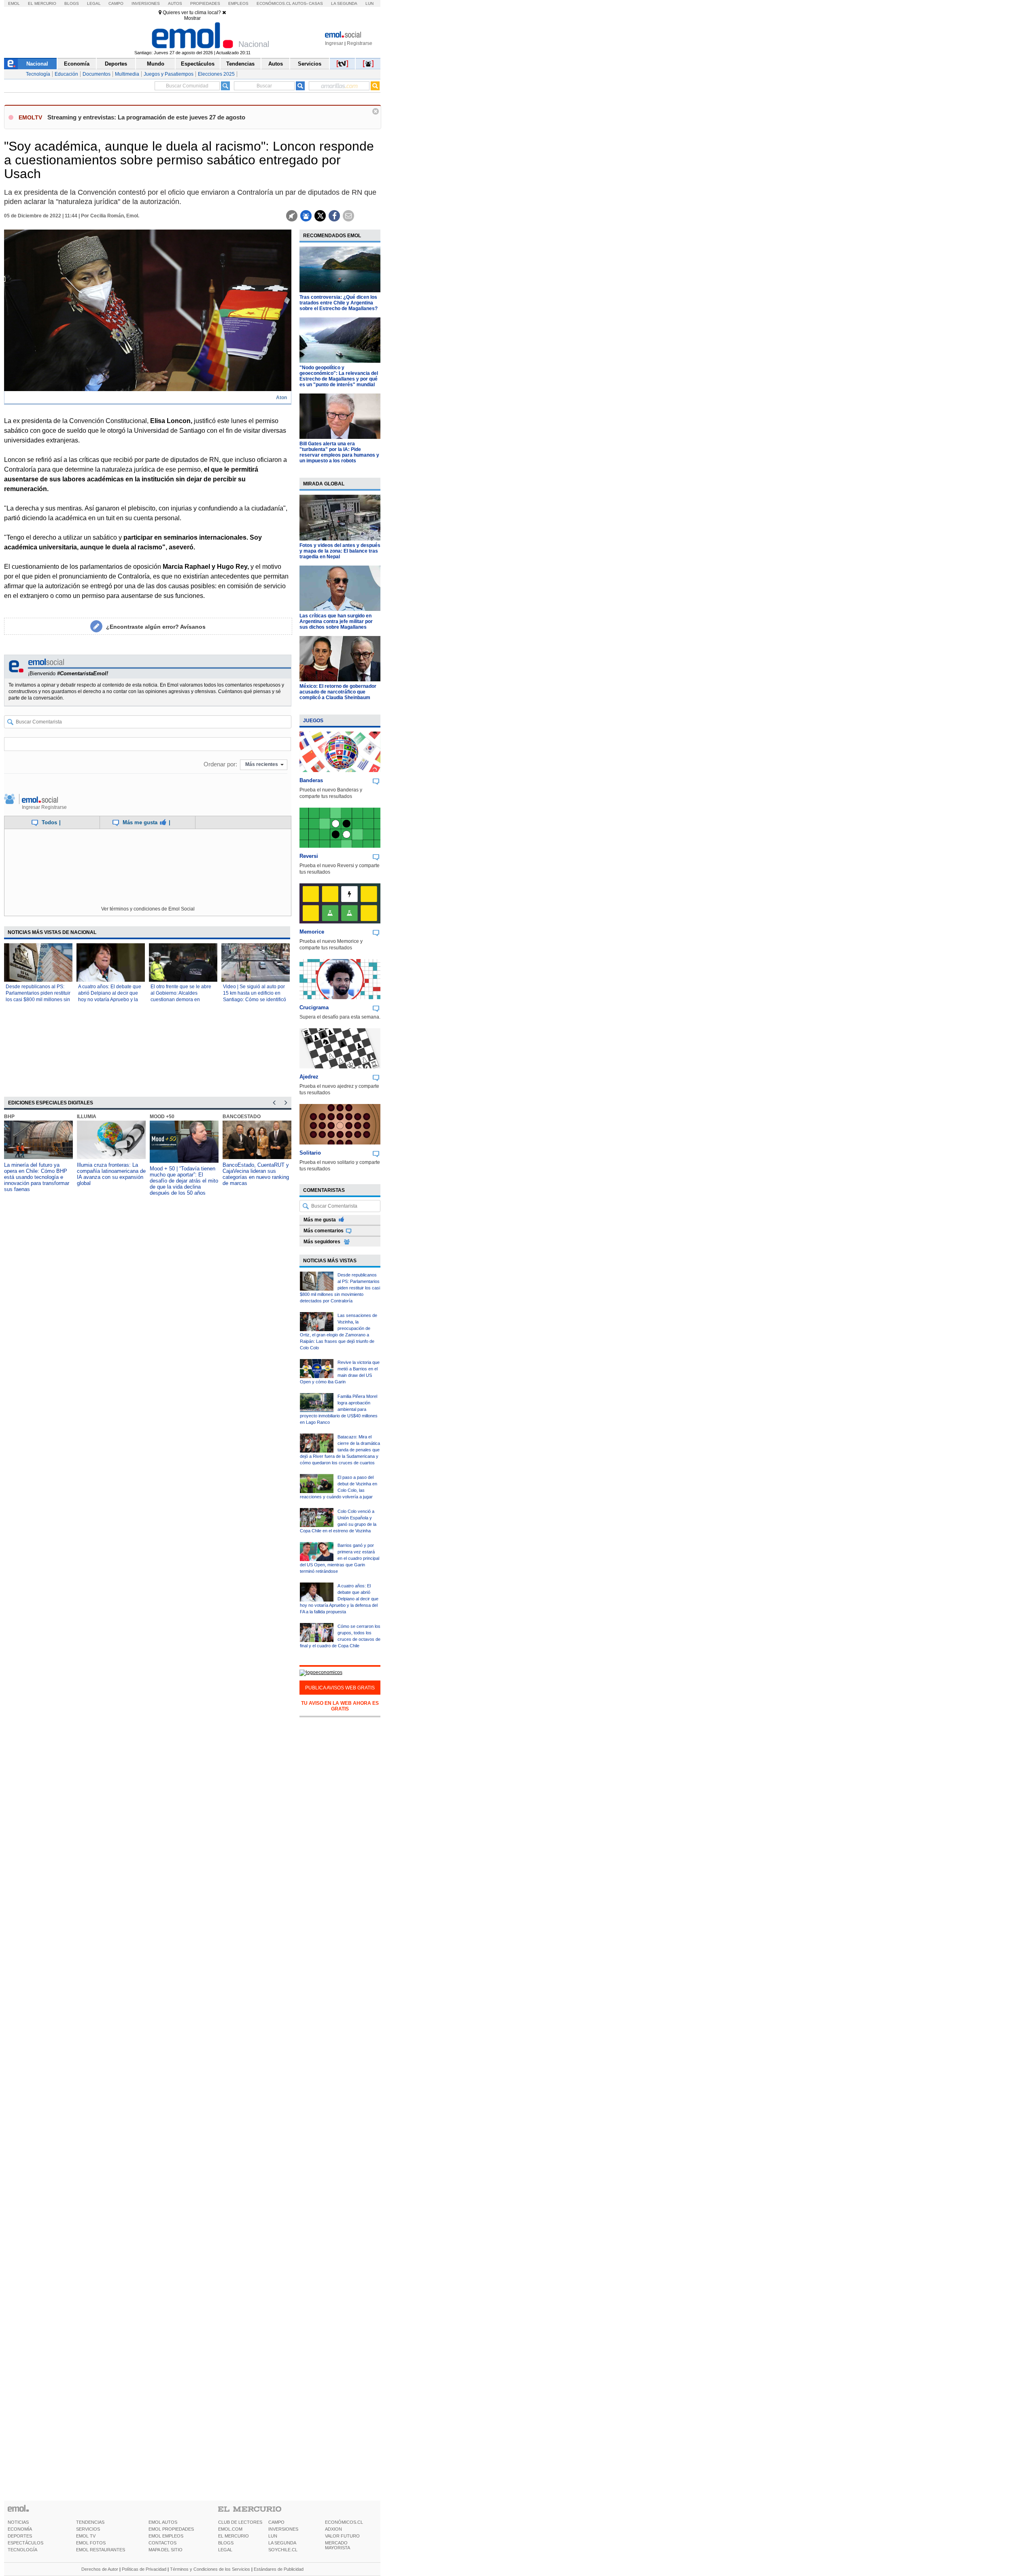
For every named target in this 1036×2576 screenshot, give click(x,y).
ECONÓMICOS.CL (344, 2522)
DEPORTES (20, 2536)
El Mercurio (42, 3)
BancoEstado (242, 1117)
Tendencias (240, 64)
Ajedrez (309, 1077)
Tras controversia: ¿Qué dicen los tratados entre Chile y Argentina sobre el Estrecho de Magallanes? (339, 303)
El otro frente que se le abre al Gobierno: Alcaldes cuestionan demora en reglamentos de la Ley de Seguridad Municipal (181, 1000)
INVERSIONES (283, 2529)
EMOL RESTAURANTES (101, 2550)
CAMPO (276, 2522)
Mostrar (192, 18)
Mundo (156, 64)
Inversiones (146, 3)
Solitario (310, 1153)
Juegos (313, 721)
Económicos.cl (274, 3)
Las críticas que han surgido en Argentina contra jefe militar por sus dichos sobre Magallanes (336, 621)
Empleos (238, 3)
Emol (14, 3)
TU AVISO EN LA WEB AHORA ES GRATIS (340, 1706)
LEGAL (225, 2550)
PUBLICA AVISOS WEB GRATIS (340, 1688)
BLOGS (226, 2543)
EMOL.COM (230, 2529)
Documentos (97, 74)
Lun (369, 3)
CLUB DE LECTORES (240, 2522)
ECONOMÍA (20, 2529)
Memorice (312, 932)
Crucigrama (314, 1007)
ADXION (333, 2529)
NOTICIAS (18, 2522)
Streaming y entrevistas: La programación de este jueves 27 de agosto (146, 117)
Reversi (309, 856)
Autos (175, 3)
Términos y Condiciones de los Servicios (210, 2569)
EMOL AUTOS (163, 2522)
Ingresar (334, 43)
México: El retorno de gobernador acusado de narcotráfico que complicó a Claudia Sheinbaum (338, 692)
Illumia (87, 1117)
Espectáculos (198, 64)
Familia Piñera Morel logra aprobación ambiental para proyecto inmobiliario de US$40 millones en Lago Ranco (339, 1409)
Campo (116, 3)
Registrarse (360, 43)
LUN (273, 2536)
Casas (316, 3)
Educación (66, 74)
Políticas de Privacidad (144, 2569)
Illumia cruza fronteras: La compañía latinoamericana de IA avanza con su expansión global (111, 1174)
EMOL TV (86, 2536)
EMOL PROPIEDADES (171, 2529)
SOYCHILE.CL (283, 2550)
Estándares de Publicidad (279, 2569)
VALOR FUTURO (342, 2536)
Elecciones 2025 (216, 74)
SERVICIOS (88, 2529)
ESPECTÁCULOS (25, 2543)
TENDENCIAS (90, 2522)
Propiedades (205, 3)
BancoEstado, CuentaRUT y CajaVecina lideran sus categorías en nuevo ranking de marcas (256, 1174)
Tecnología (38, 74)
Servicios (310, 64)
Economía (77, 64)
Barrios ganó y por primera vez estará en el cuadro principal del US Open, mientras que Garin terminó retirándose (340, 1558)
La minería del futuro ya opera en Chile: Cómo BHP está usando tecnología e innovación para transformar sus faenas (37, 1177)
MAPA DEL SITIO (166, 2550)
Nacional (37, 64)
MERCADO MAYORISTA (338, 2545)
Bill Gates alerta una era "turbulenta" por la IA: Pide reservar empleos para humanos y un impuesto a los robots (339, 452)
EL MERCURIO (234, 2536)
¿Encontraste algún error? (156, 627)
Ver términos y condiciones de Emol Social (148, 909)
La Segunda (344, 3)
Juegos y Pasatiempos (169, 74)
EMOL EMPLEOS (166, 2536)
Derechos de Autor (100, 2569)
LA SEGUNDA (282, 2543)
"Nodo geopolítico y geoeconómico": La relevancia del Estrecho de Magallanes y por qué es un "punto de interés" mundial (339, 376)
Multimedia (127, 74)
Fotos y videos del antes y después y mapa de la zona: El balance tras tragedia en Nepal (340, 551)
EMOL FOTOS (91, 2543)
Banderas (311, 780)
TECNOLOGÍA (22, 2550)
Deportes (116, 64)
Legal (94, 3)
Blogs (72, 3)
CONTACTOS (162, 2543)
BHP (9, 1117)
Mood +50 (162, 1117)
